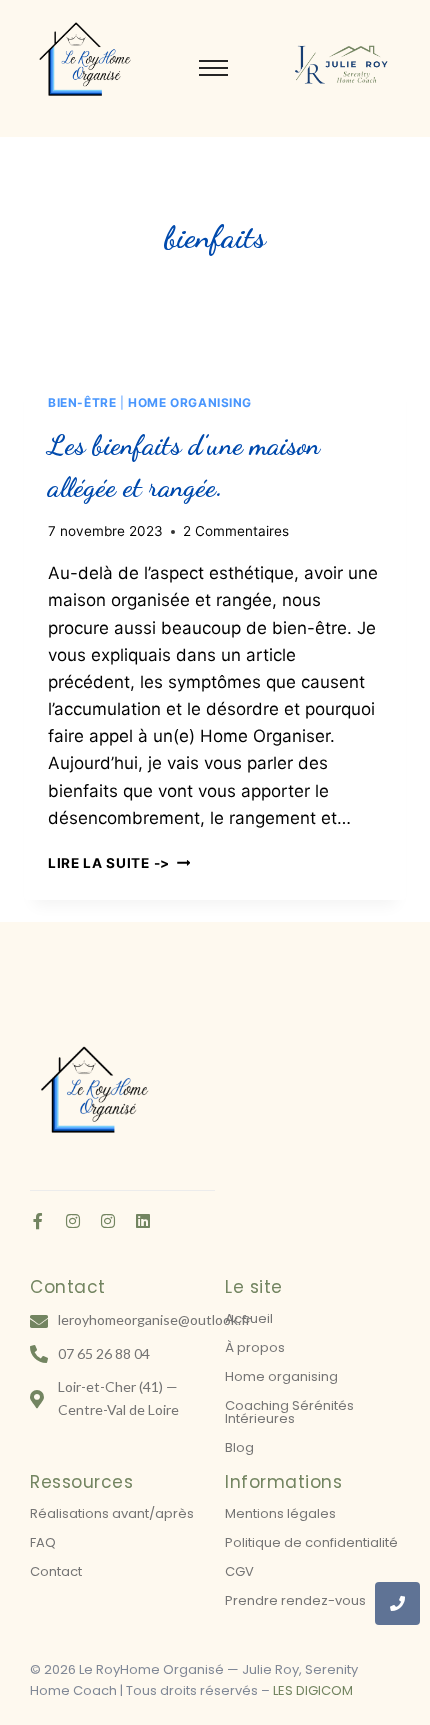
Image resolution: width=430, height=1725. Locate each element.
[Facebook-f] (38, 1221)
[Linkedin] (143, 1221)
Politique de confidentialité (311, 1542)
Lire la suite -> (119, 863)
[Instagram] (73, 1221)
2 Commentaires (236, 531)
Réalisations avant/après (112, 1513)
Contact (56, 1571)
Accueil (249, 1318)
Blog (239, 1447)
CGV (239, 1571)
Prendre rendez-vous (295, 1600)
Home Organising (190, 402)
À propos (255, 1347)
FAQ (43, 1542)
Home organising (281, 1376)
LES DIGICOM (313, 1690)
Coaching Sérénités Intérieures (289, 1412)
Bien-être (82, 402)
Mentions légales (280, 1513)
